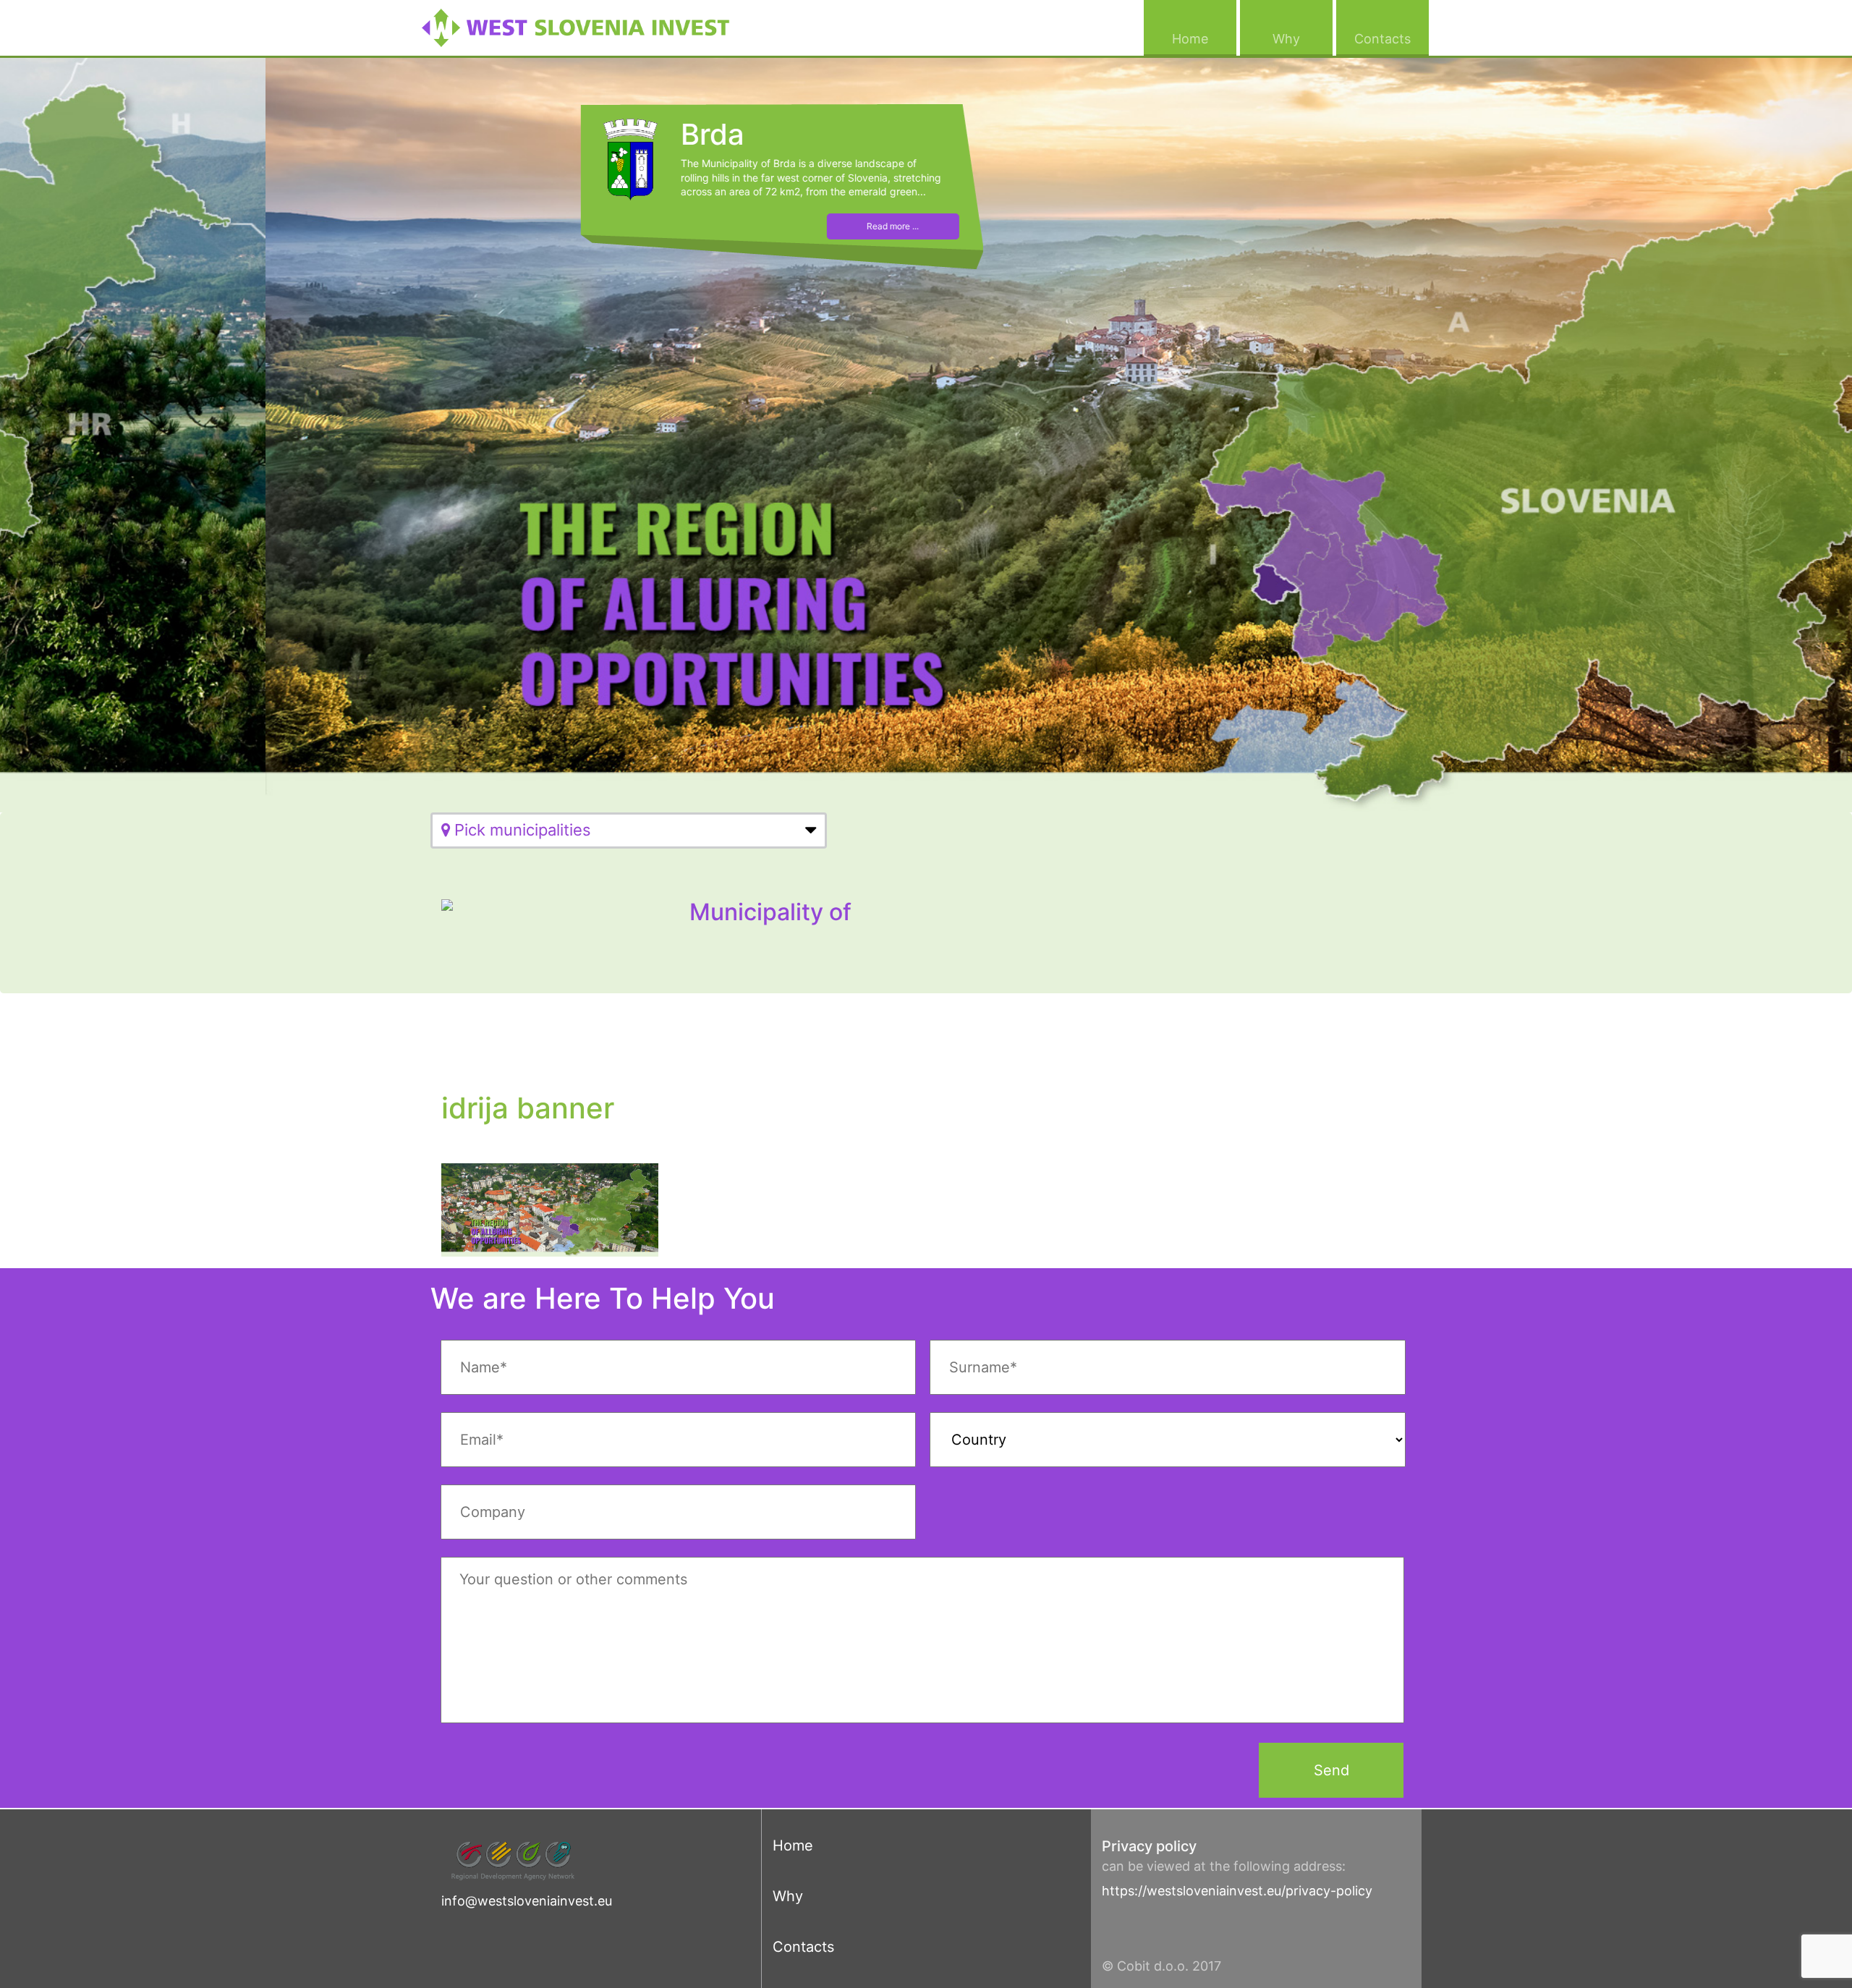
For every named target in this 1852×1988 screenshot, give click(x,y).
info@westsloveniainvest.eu (527, 1901)
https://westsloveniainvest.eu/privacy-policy (1237, 1891)
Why (1303, 38)
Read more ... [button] (627, 226)
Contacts (1392, 38)
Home (1204, 38)
